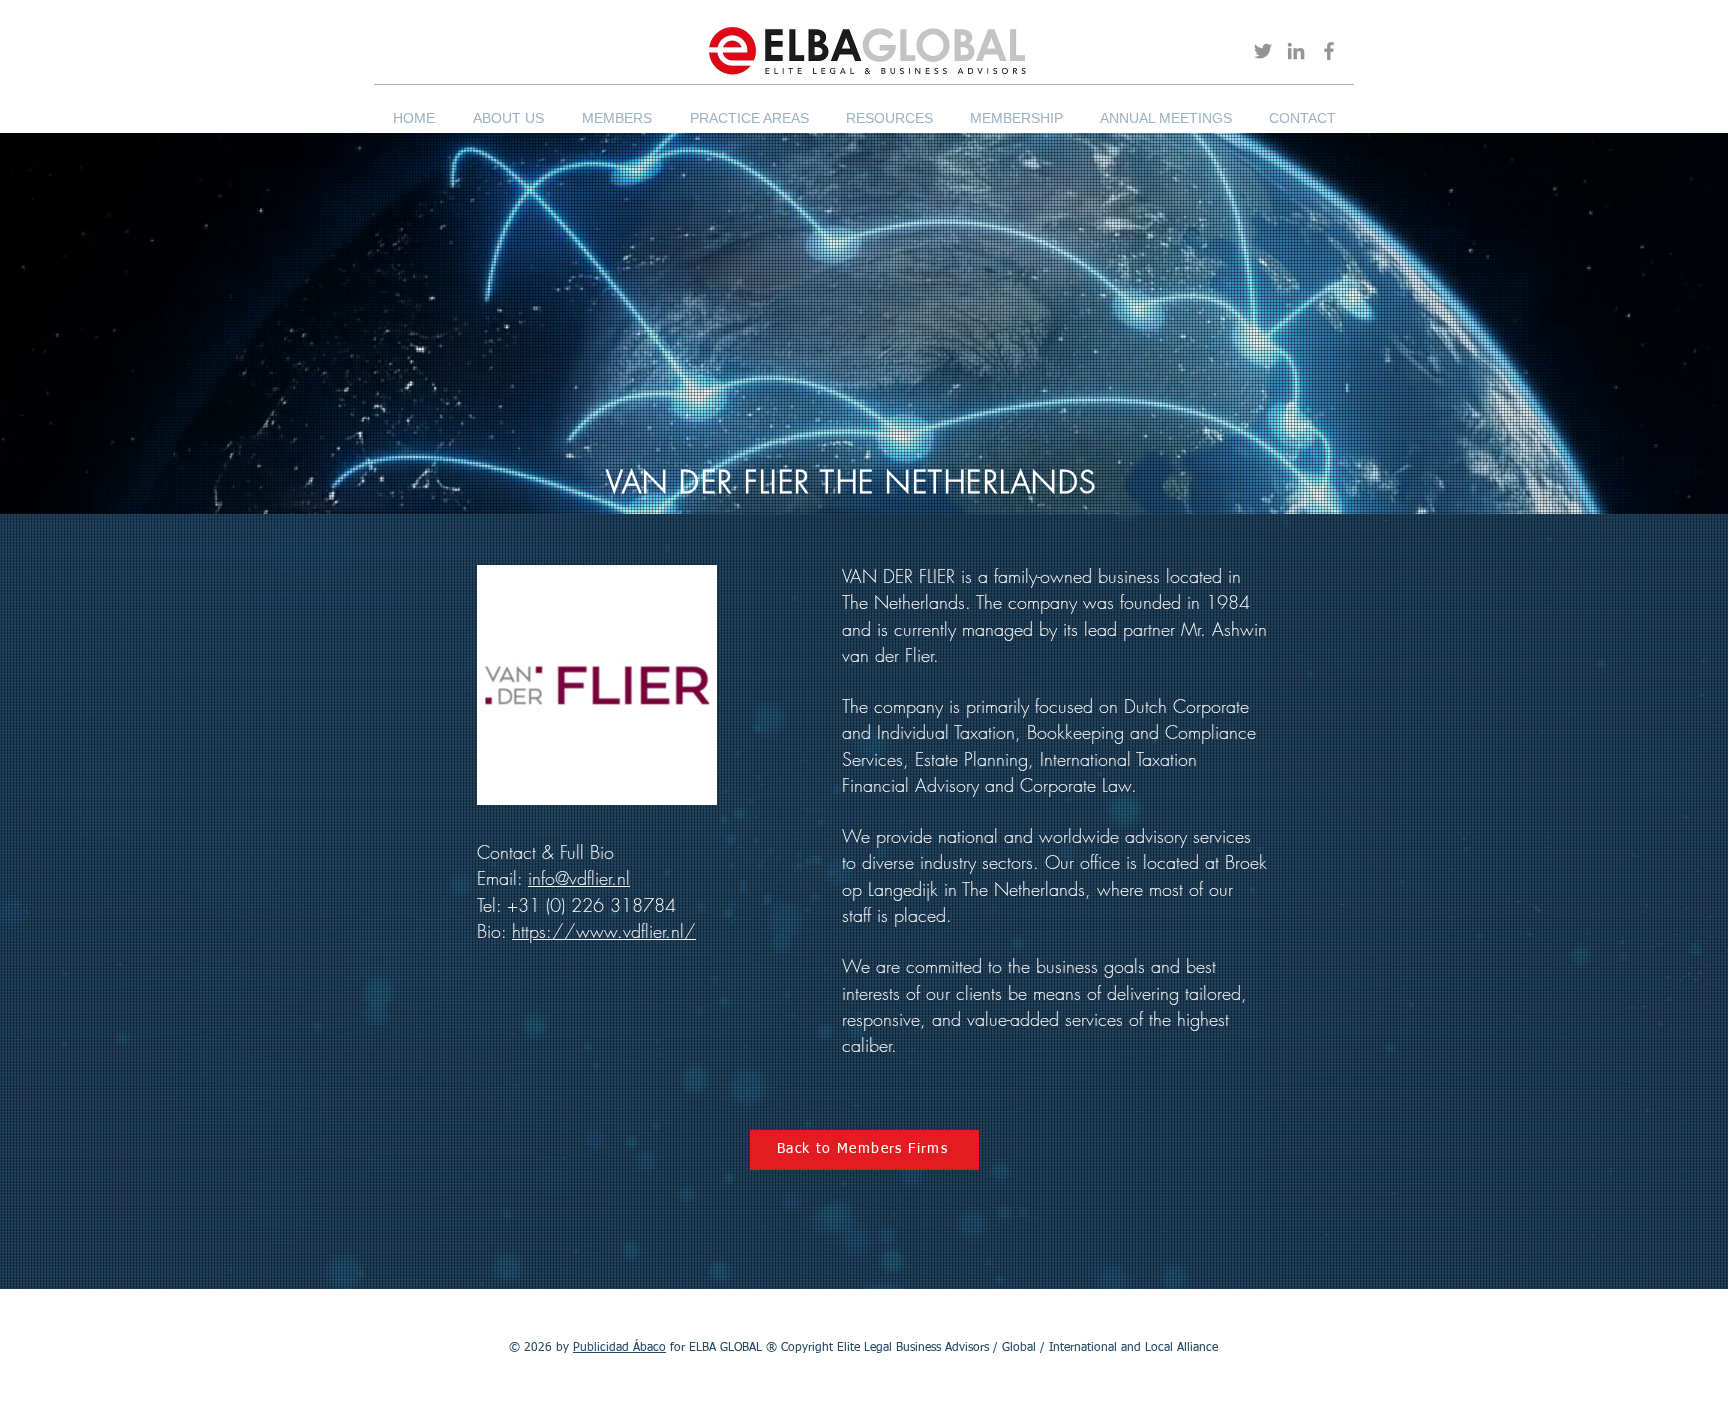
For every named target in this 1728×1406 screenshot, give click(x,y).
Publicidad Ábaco (619, 1348)
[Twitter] (1263, 51)
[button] (508, 109)
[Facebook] (1329, 51)
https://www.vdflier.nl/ (604, 931)
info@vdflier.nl (579, 878)
